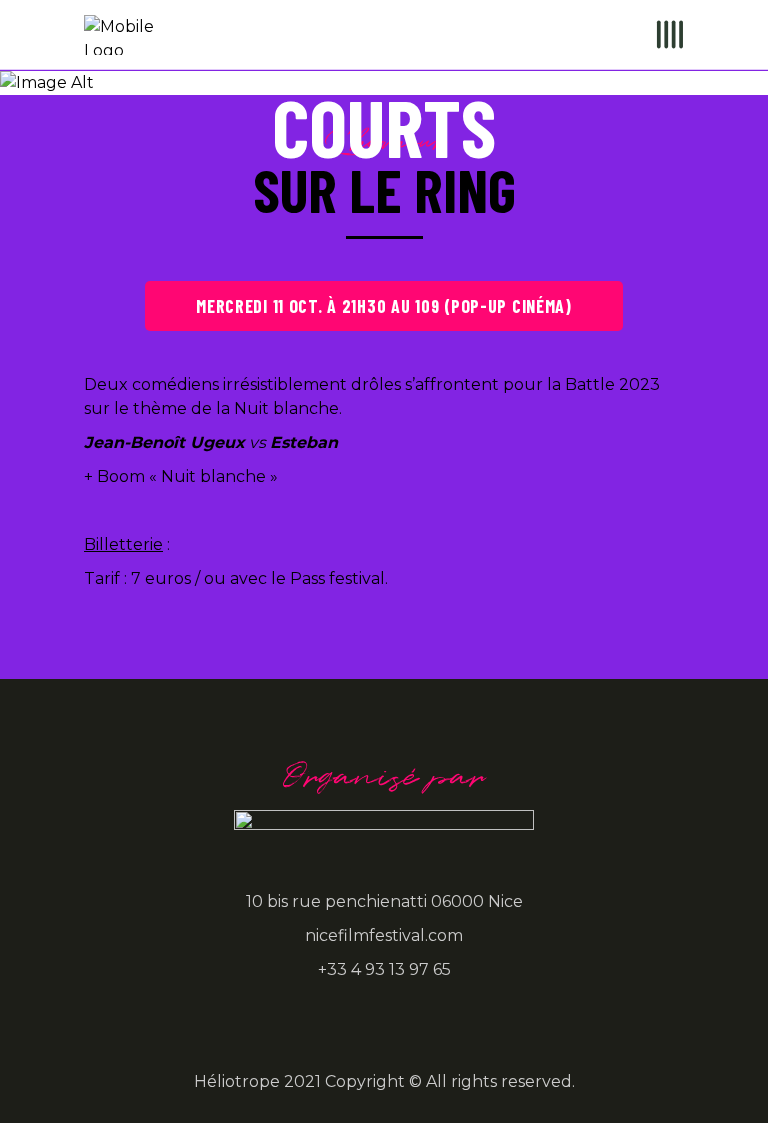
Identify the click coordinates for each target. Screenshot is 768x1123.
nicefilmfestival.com (384, 935)
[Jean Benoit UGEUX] (515, 635)
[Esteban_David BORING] (253, 635)
